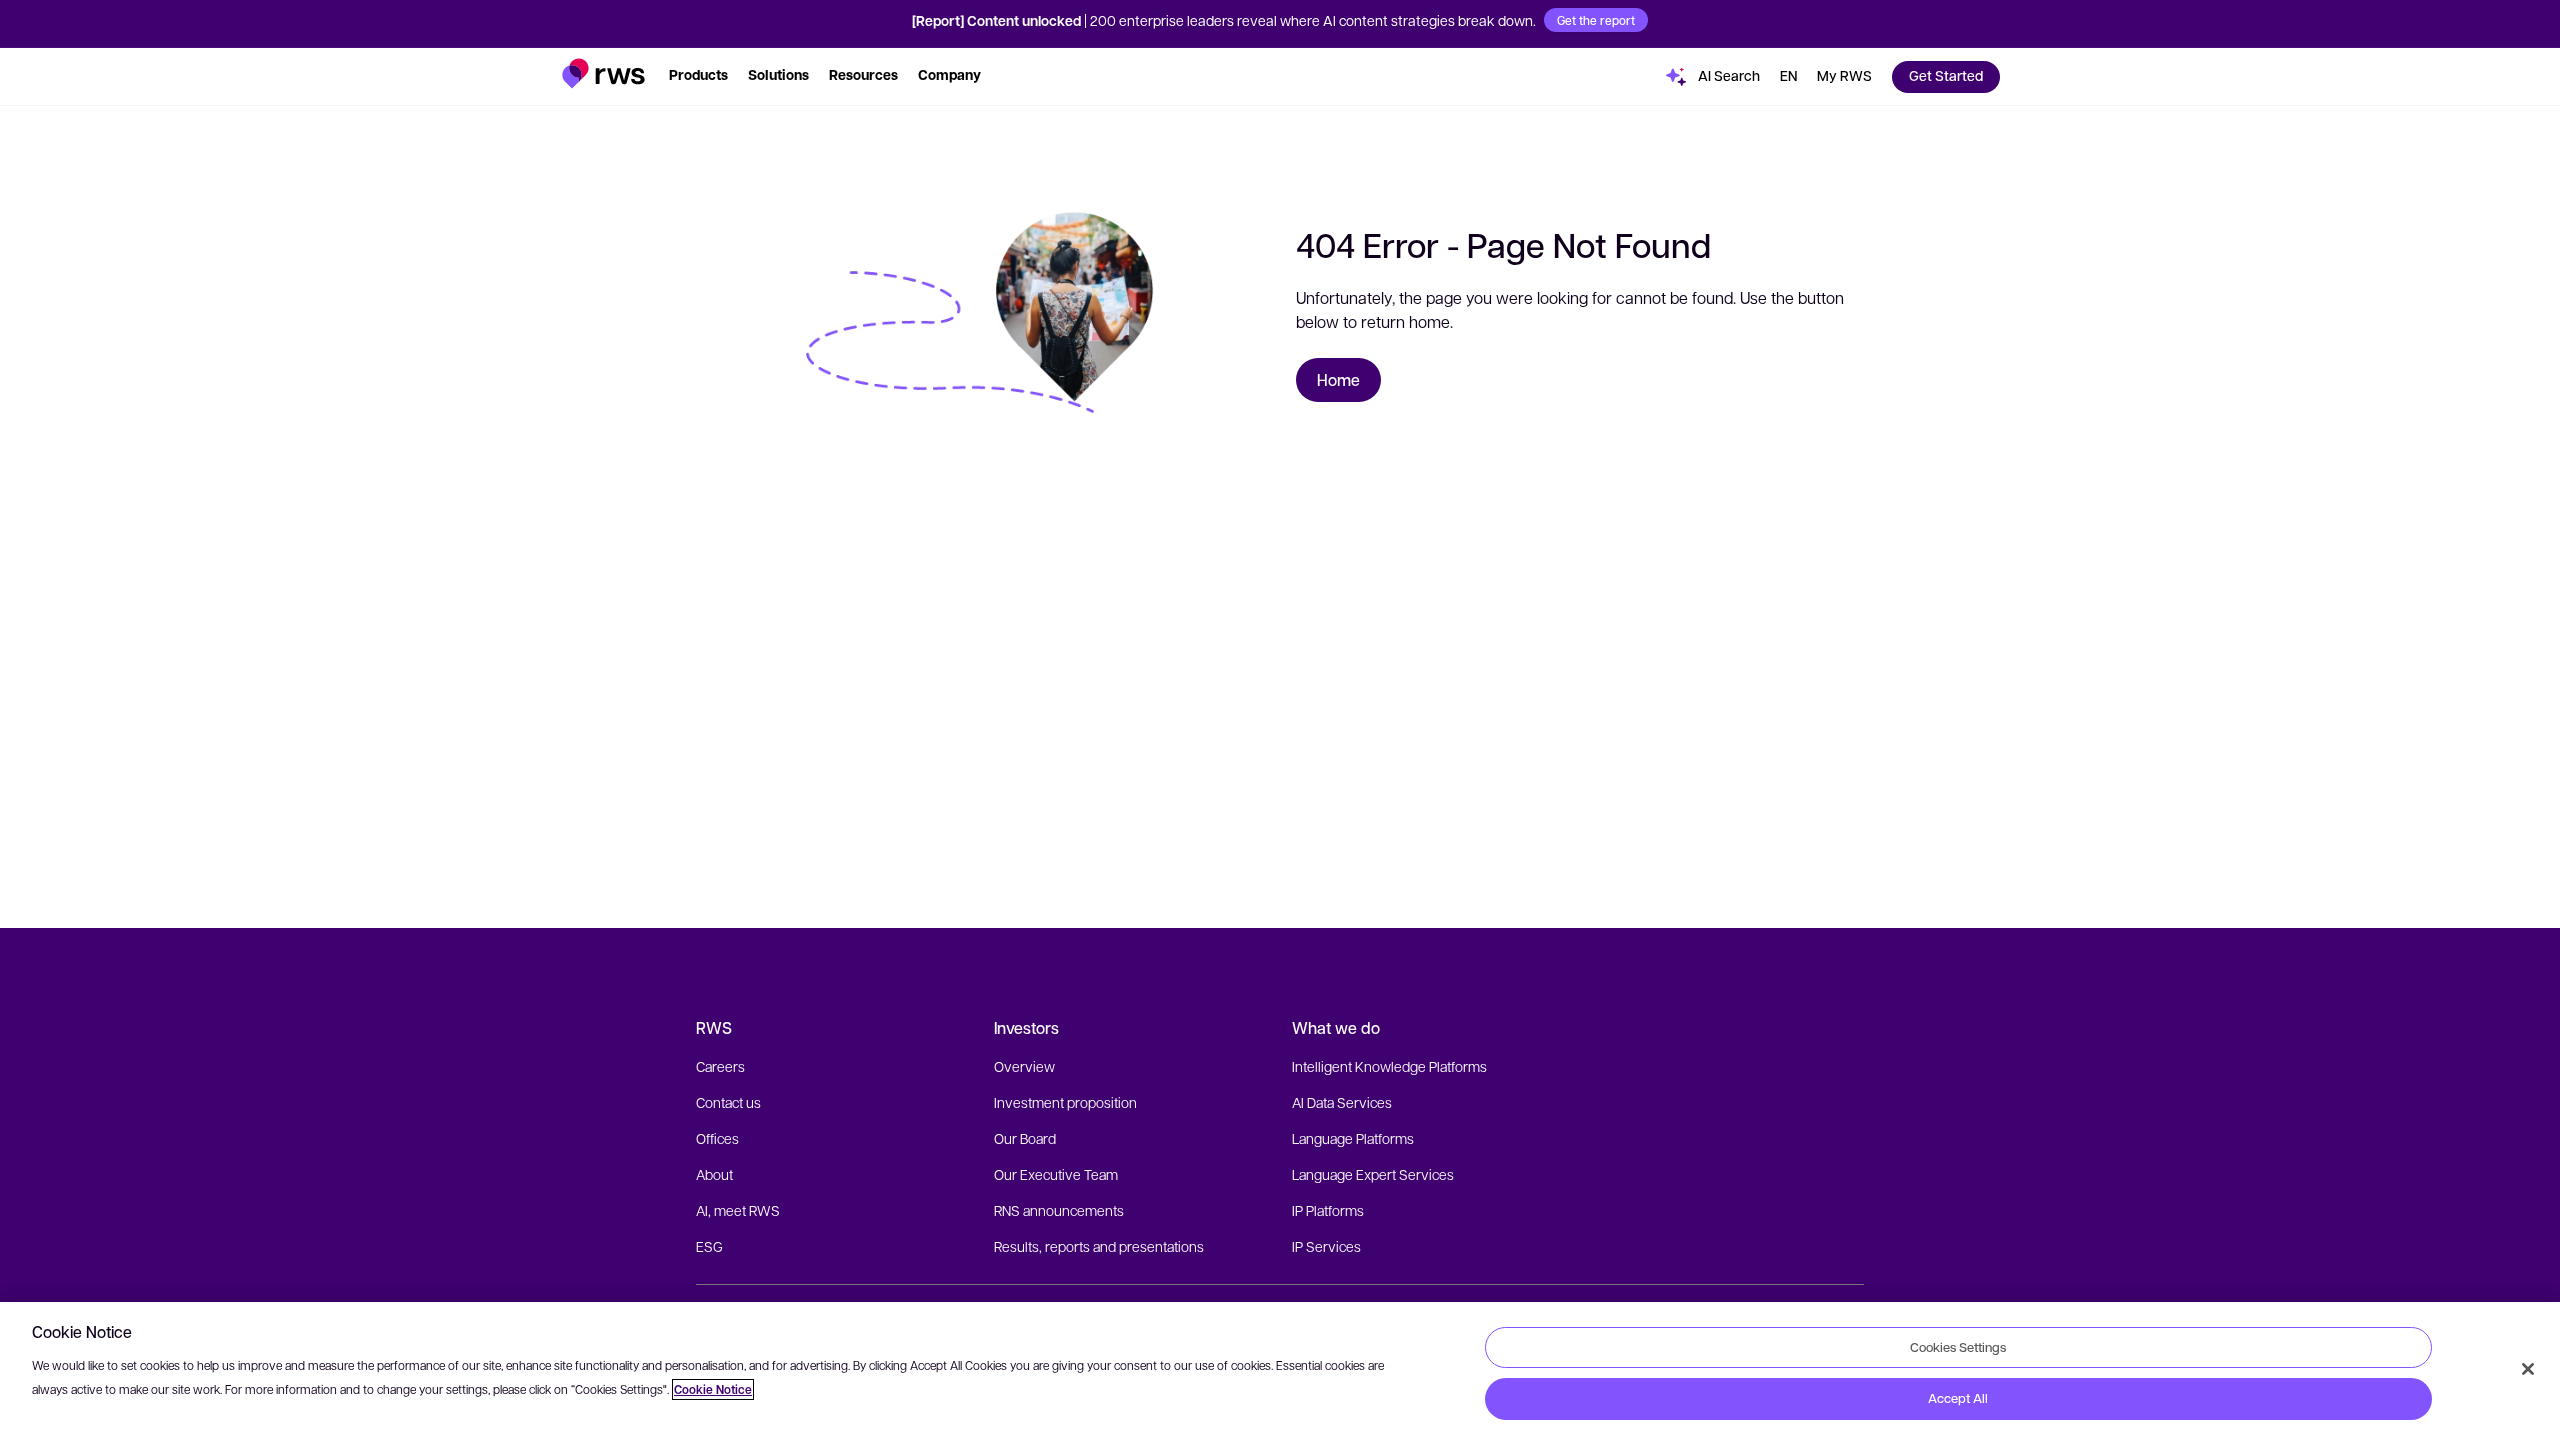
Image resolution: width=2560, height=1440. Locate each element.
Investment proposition (1065, 1102)
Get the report (1596, 20)
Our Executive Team (1056, 1174)
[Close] (2528, 1369)
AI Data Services (1342, 1102)
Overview (1024, 1066)
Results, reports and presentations (1099, 1246)
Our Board (1025, 1138)
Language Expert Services (1373, 1174)
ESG (709, 1246)
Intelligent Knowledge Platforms (1389, 1066)
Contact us (728, 1102)
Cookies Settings (1958, 1347)
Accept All (1958, 1398)
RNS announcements (1059, 1210)
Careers (720, 1066)
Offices (717, 1138)
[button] (603, 73)
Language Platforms (1353, 1138)
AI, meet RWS (738, 1210)
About (714, 1174)
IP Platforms (1328, 1210)
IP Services (1326, 1246)
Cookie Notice (713, 1389)
